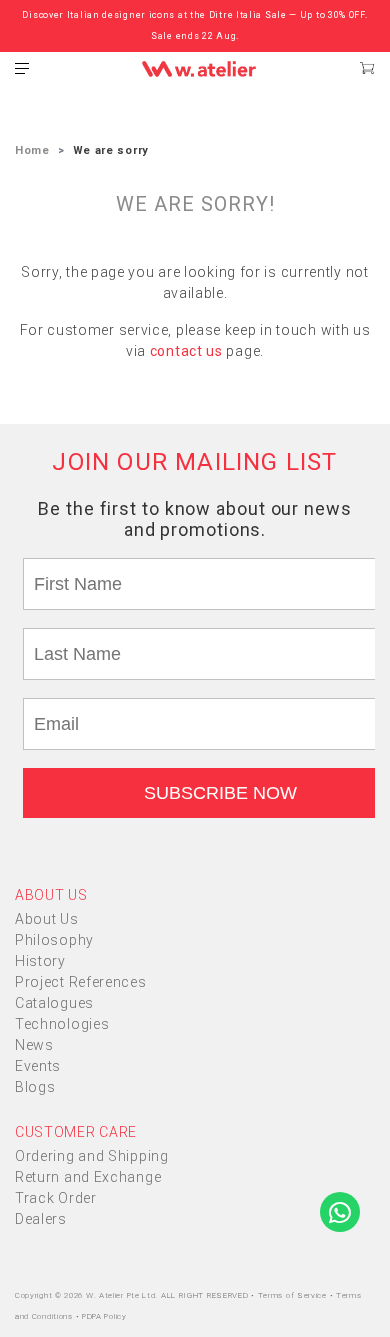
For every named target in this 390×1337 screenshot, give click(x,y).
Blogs (35, 1087)
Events (38, 1066)
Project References (81, 982)
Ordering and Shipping (92, 1156)
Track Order (56, 1198)
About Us (47, 919)
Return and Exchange (88, 1177)
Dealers (41, 1219)
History (40, 961)
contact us (186, 351)
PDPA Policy (104, 1316)
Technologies (62, 1024)
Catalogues (54, 1003)
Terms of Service (294, 1295)
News (34, 1045)
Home (32, 150)
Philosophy (54, 940)
